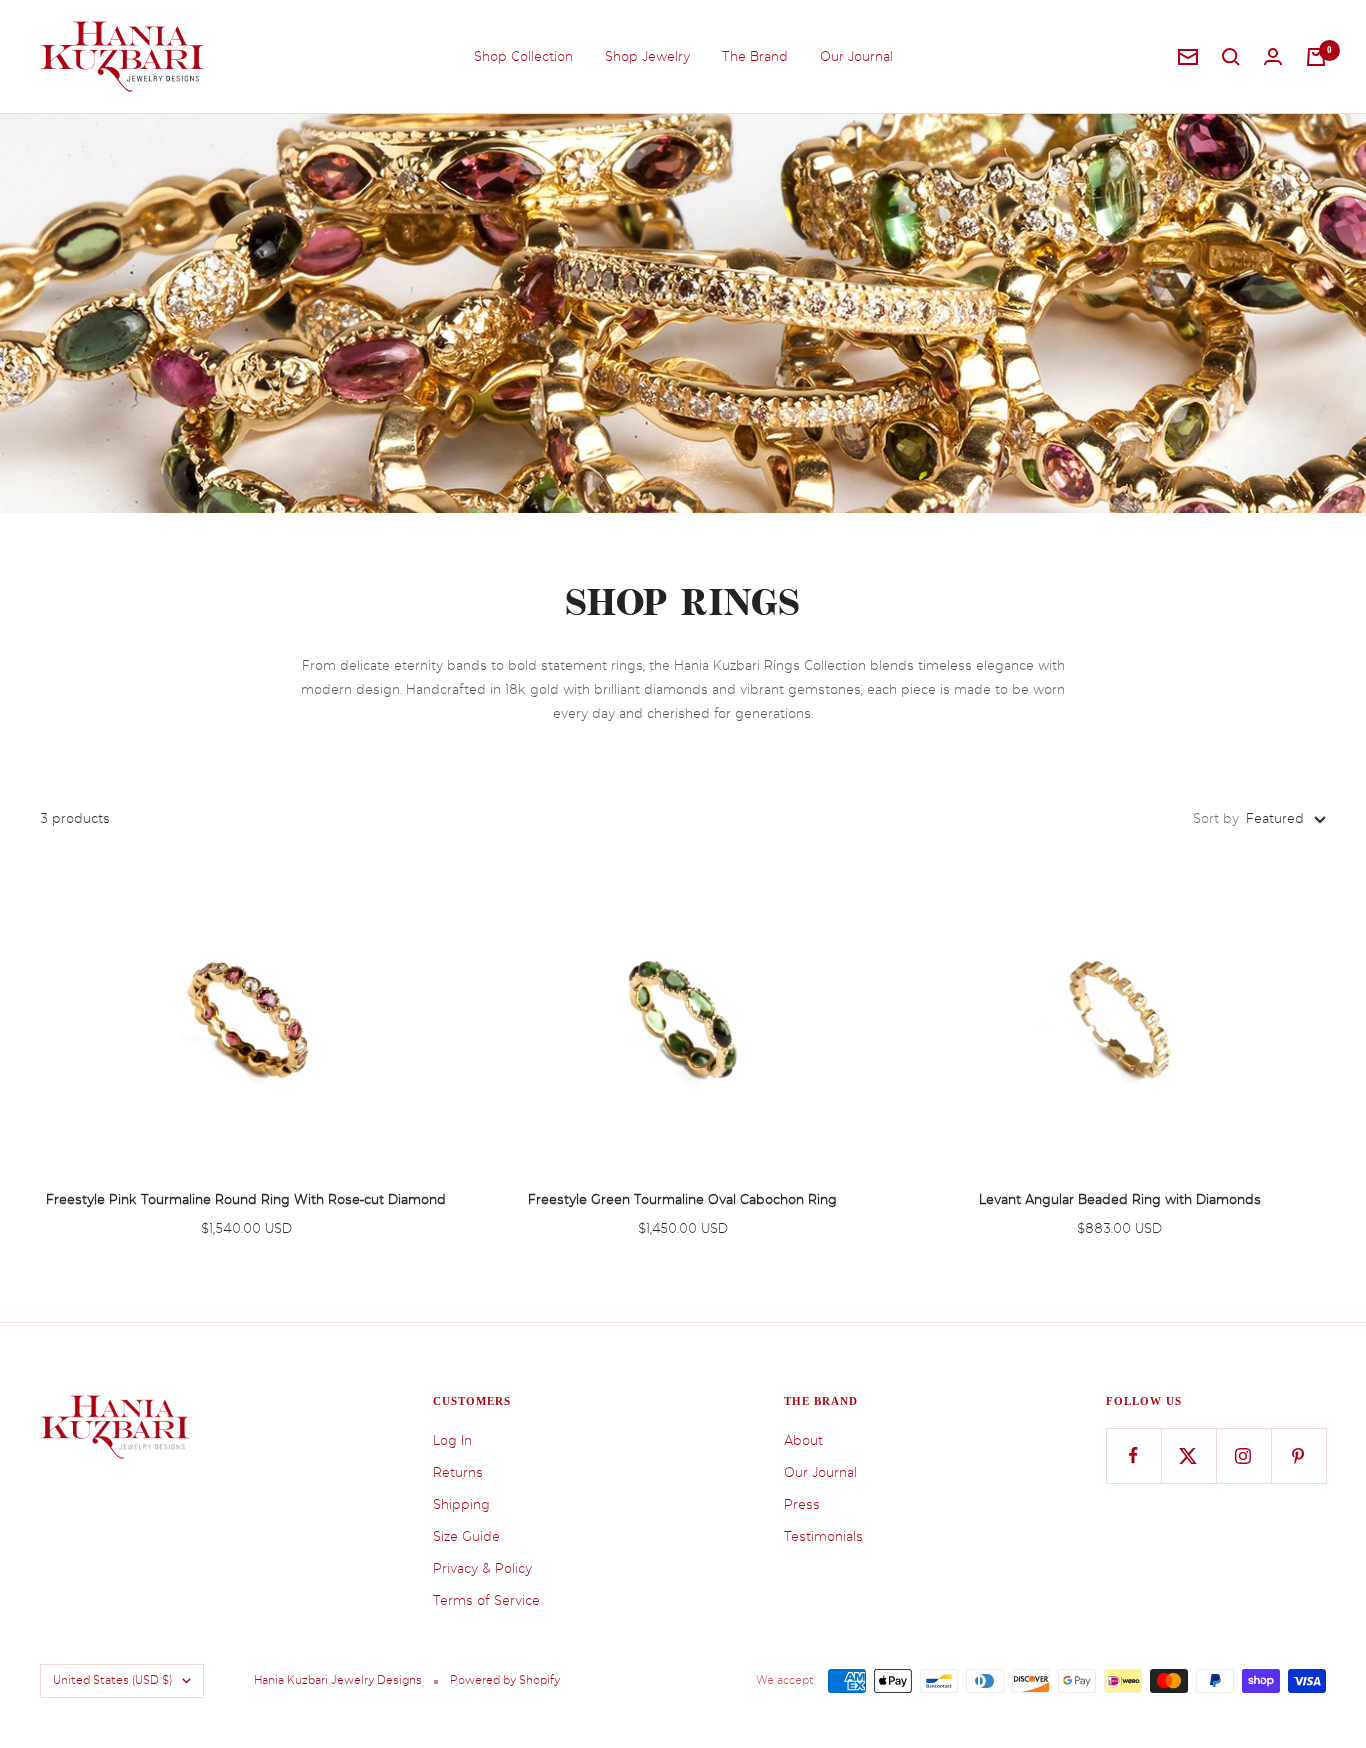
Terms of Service (486, 1600)
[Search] (1231, 57)
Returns (458, 1472)
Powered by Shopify (505, 1680)
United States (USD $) (112, 1680)
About (803, 1440)
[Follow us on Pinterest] (1298, 1455)
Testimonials (823, 1536)
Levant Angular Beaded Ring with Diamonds (1120, 1199)
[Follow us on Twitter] (1188, 1455)
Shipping (461, 1504)
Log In (452, 1440)
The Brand (755, 56)
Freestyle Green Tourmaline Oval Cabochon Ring (682, 1199)
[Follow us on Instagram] (1243, 1455)
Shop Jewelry (647, 56)
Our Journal (856, 56)
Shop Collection (523, 56)
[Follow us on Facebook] (1133, 1455)
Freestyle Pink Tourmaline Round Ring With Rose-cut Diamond (246, 1199)
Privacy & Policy (482, 1568)
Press (802, 1504)
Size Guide (466, 1536)
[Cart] (1316, 57)
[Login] (1273, 56)
